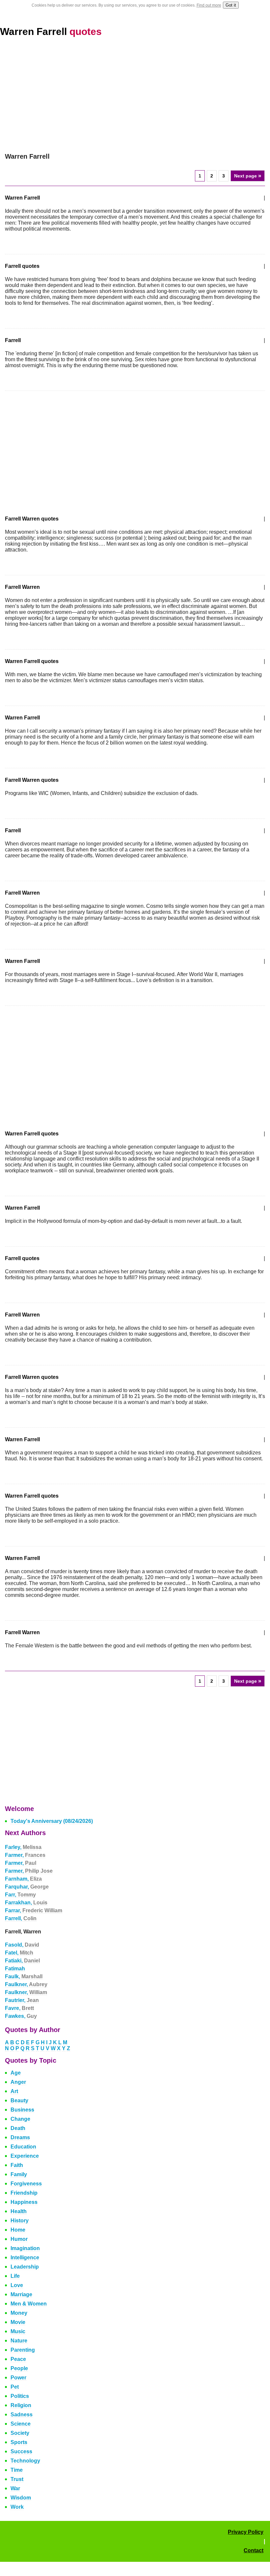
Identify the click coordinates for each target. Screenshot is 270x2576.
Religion (21, 2405)
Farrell (13, 340)
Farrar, (34, 1910)
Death (18, 2128)
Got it (231, 5)
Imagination (25, 2248)
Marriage (21, 2294)
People (19, 2368)
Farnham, (23, 1879)
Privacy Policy (246, 2532)
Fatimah (15, 1969)
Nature (19, 2341)
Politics (20, 2396)
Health (19, 2211)
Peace (18, 2359)
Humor (19, 2239)
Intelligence (25, 2258)
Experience (25, 2156)
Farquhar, (27, 1887)
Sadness (22, 2415)
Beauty (19, 2100)
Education (23, 2147)
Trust (17, 2479)
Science (21, 2424)
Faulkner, (26, 1984)
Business (22, 2110)
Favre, (19, 2008)
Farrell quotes (22, 266)
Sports (19, 2442)
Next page (248, 176)
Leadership (25, 2267)
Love (17, 2285)
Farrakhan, (26, 1903)
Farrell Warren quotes (32, 519)
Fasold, (22, 1945)
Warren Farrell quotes (32, 661)
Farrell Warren (22, 587)
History (20, 2221)
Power (18, 2378)
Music (18, 2331)
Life (15, 2276)
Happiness (24, 2202)
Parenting (23, 2350)
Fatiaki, (22, 1961)
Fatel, (19, 1953)
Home (18, 2230)
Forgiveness (26, 2184)
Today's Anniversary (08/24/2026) (52, 1821)
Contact (254, 2550)
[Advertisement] (135, 95)
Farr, (20, 1895)
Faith (17, 2165)
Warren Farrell (51, 32)
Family (19, 2174)
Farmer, (25, 1855)
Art (14, 2091)
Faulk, (24, 1976)
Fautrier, (22, 2000)
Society (20, 2433)
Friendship (24, 2193)
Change (20, 2119)
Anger (18, 2082)
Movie (18, 2322)
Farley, (23, 1847)
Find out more (209, 5)
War (15, 2488)
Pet (15, 2387)
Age (16, 2073)
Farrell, (21, 1918)
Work (17, 2507)
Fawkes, (21, 2016)
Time (17, 2470)
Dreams (20, 2137)
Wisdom (21, 2498)
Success (21, 2451)
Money (19, 2313)
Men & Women (29, 2304)
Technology (25, 2461)
